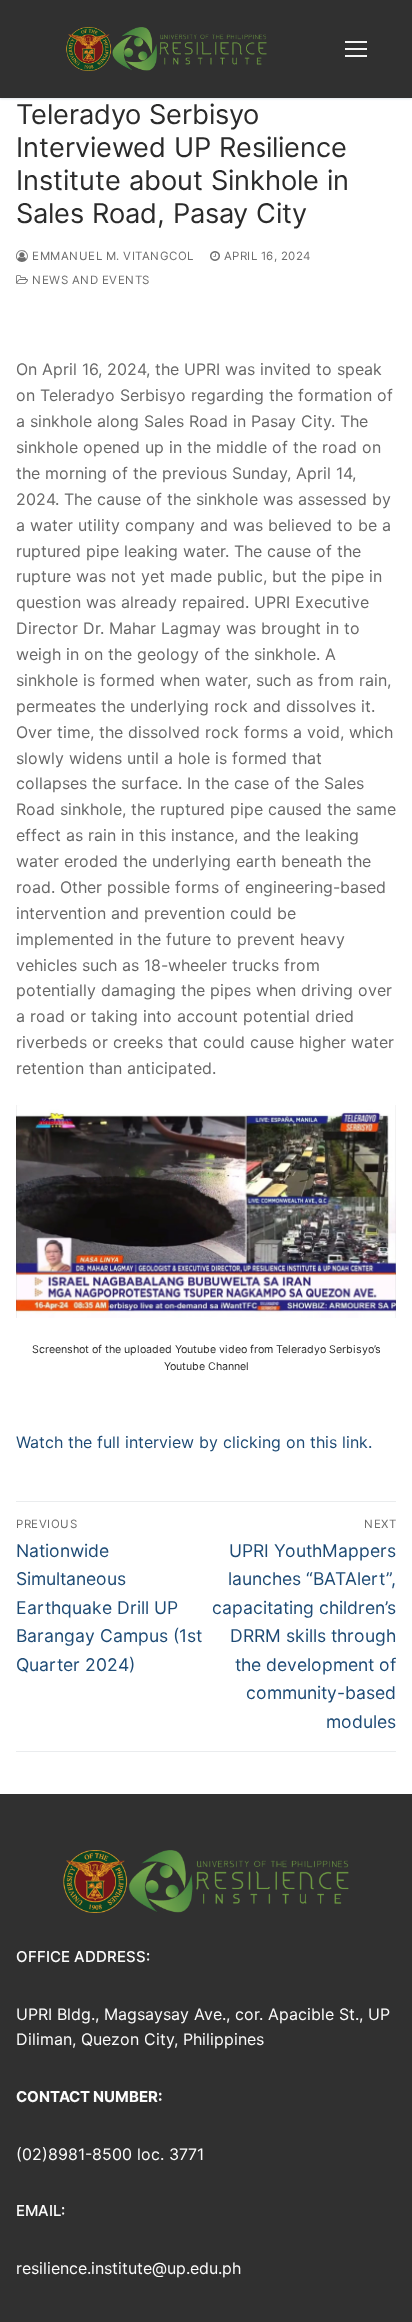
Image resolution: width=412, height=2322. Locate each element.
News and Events (89, 280)
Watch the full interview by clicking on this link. (194, 1442)
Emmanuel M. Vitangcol (111, 256)
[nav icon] (356, 49)
